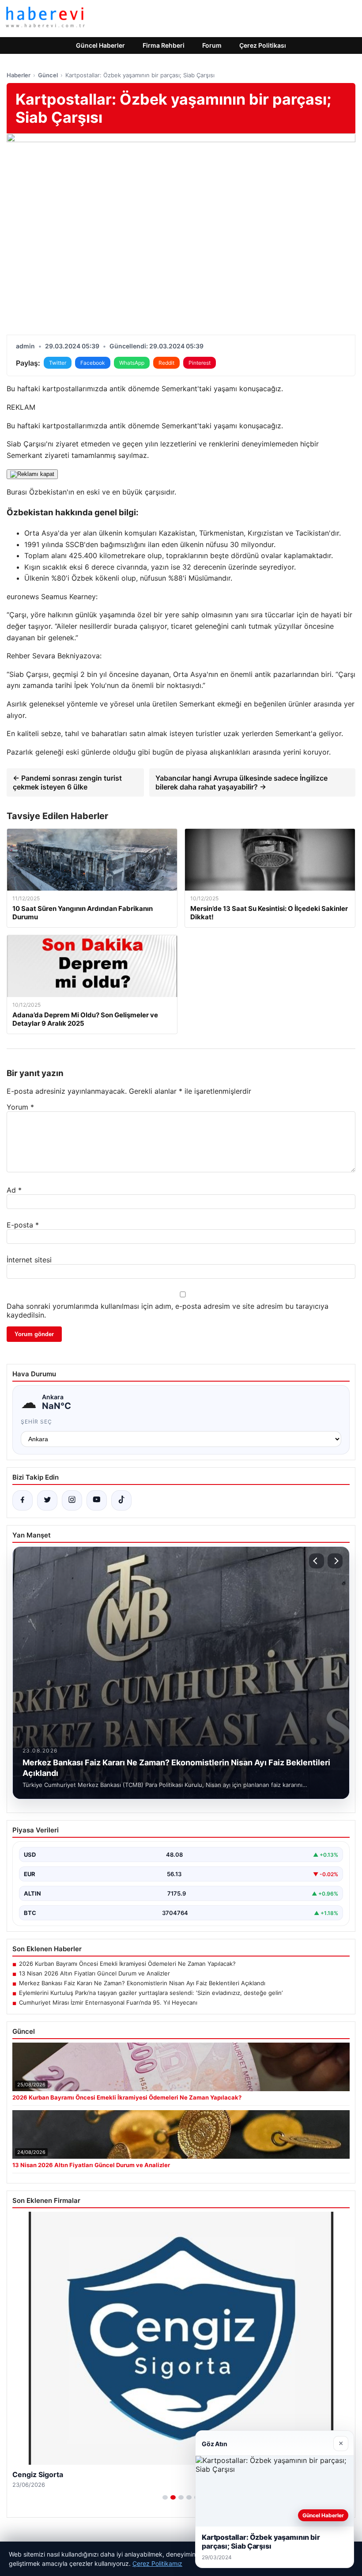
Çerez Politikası (263, 45)
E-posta (23, 1225)
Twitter (58, 363)
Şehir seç (36, 1422)
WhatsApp (132, 363)
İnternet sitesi (29, 1260)
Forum (212, 45)
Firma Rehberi (164, 45)
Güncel (48, 75)
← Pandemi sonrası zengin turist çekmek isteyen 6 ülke (67, 782)
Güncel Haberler (100, 45)
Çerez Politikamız (157, 2563)
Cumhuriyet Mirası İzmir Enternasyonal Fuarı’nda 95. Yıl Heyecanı (108, 2002)
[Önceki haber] (317, 1561)
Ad (14, 1190)
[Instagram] (72, 1500)
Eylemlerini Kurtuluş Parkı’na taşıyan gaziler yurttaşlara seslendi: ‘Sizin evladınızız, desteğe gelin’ (151, 1993)
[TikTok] (121, 1500)
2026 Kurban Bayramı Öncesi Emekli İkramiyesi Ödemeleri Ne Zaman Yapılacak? (127, 1964)
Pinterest (200, 363)
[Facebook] (23, 1500)
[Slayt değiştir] (165, 2497)
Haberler (19, 75)
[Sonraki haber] (335, 1561)
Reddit (166, 363)
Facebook (93, 363)
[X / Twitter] (47, 1500)
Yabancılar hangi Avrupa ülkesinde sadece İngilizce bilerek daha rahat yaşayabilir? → (241, 782)
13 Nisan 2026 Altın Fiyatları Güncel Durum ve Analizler (94, 1973)
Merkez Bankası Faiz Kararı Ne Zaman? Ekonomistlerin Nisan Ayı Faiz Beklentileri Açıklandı (142, 1983)
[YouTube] (97, 1500)
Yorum (20, 1107)
